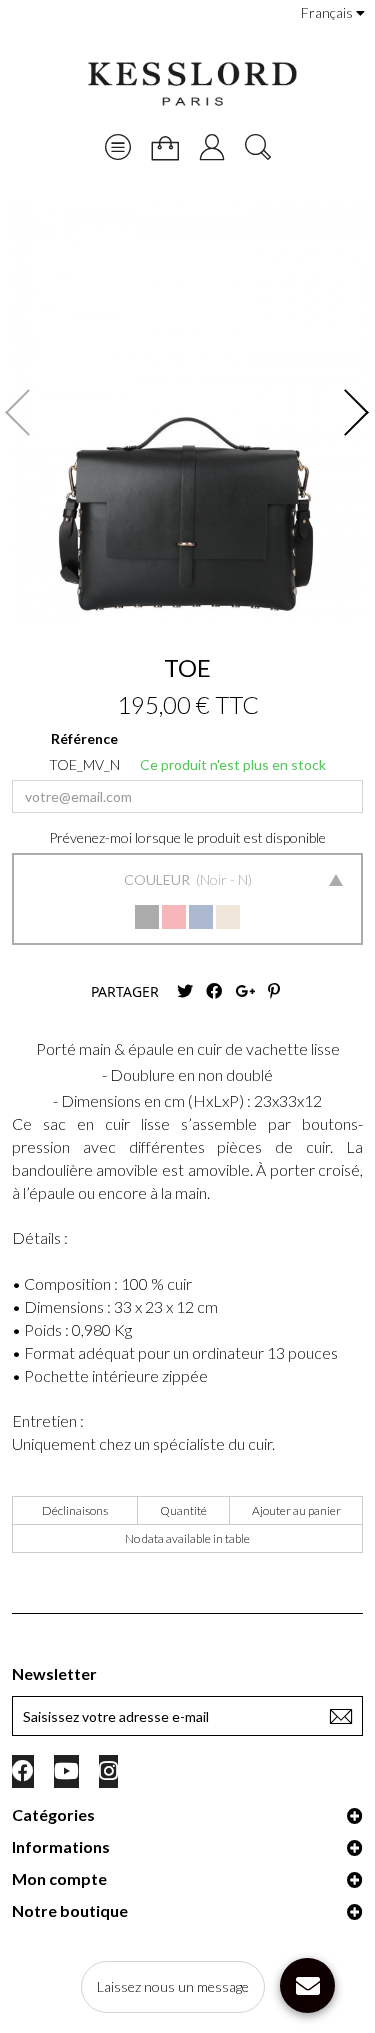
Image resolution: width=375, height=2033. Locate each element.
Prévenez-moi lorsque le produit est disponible (187, 837)
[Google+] (245, 991)
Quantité (183, 1510)
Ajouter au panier (296, 1510)
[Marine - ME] (201, 917)
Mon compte (59, 1878)
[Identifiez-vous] (212, 147)
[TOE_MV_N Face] (188, 412)
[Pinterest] (274, 991)
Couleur (158, 879)
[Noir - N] (147, 917)
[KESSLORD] (191, 84)
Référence (84, 738)
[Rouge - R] (174, 917)
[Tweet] (185, 991)
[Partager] (214, 991)
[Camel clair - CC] (228, 917)
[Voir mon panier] (165, 148)
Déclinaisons (75, 1510)
